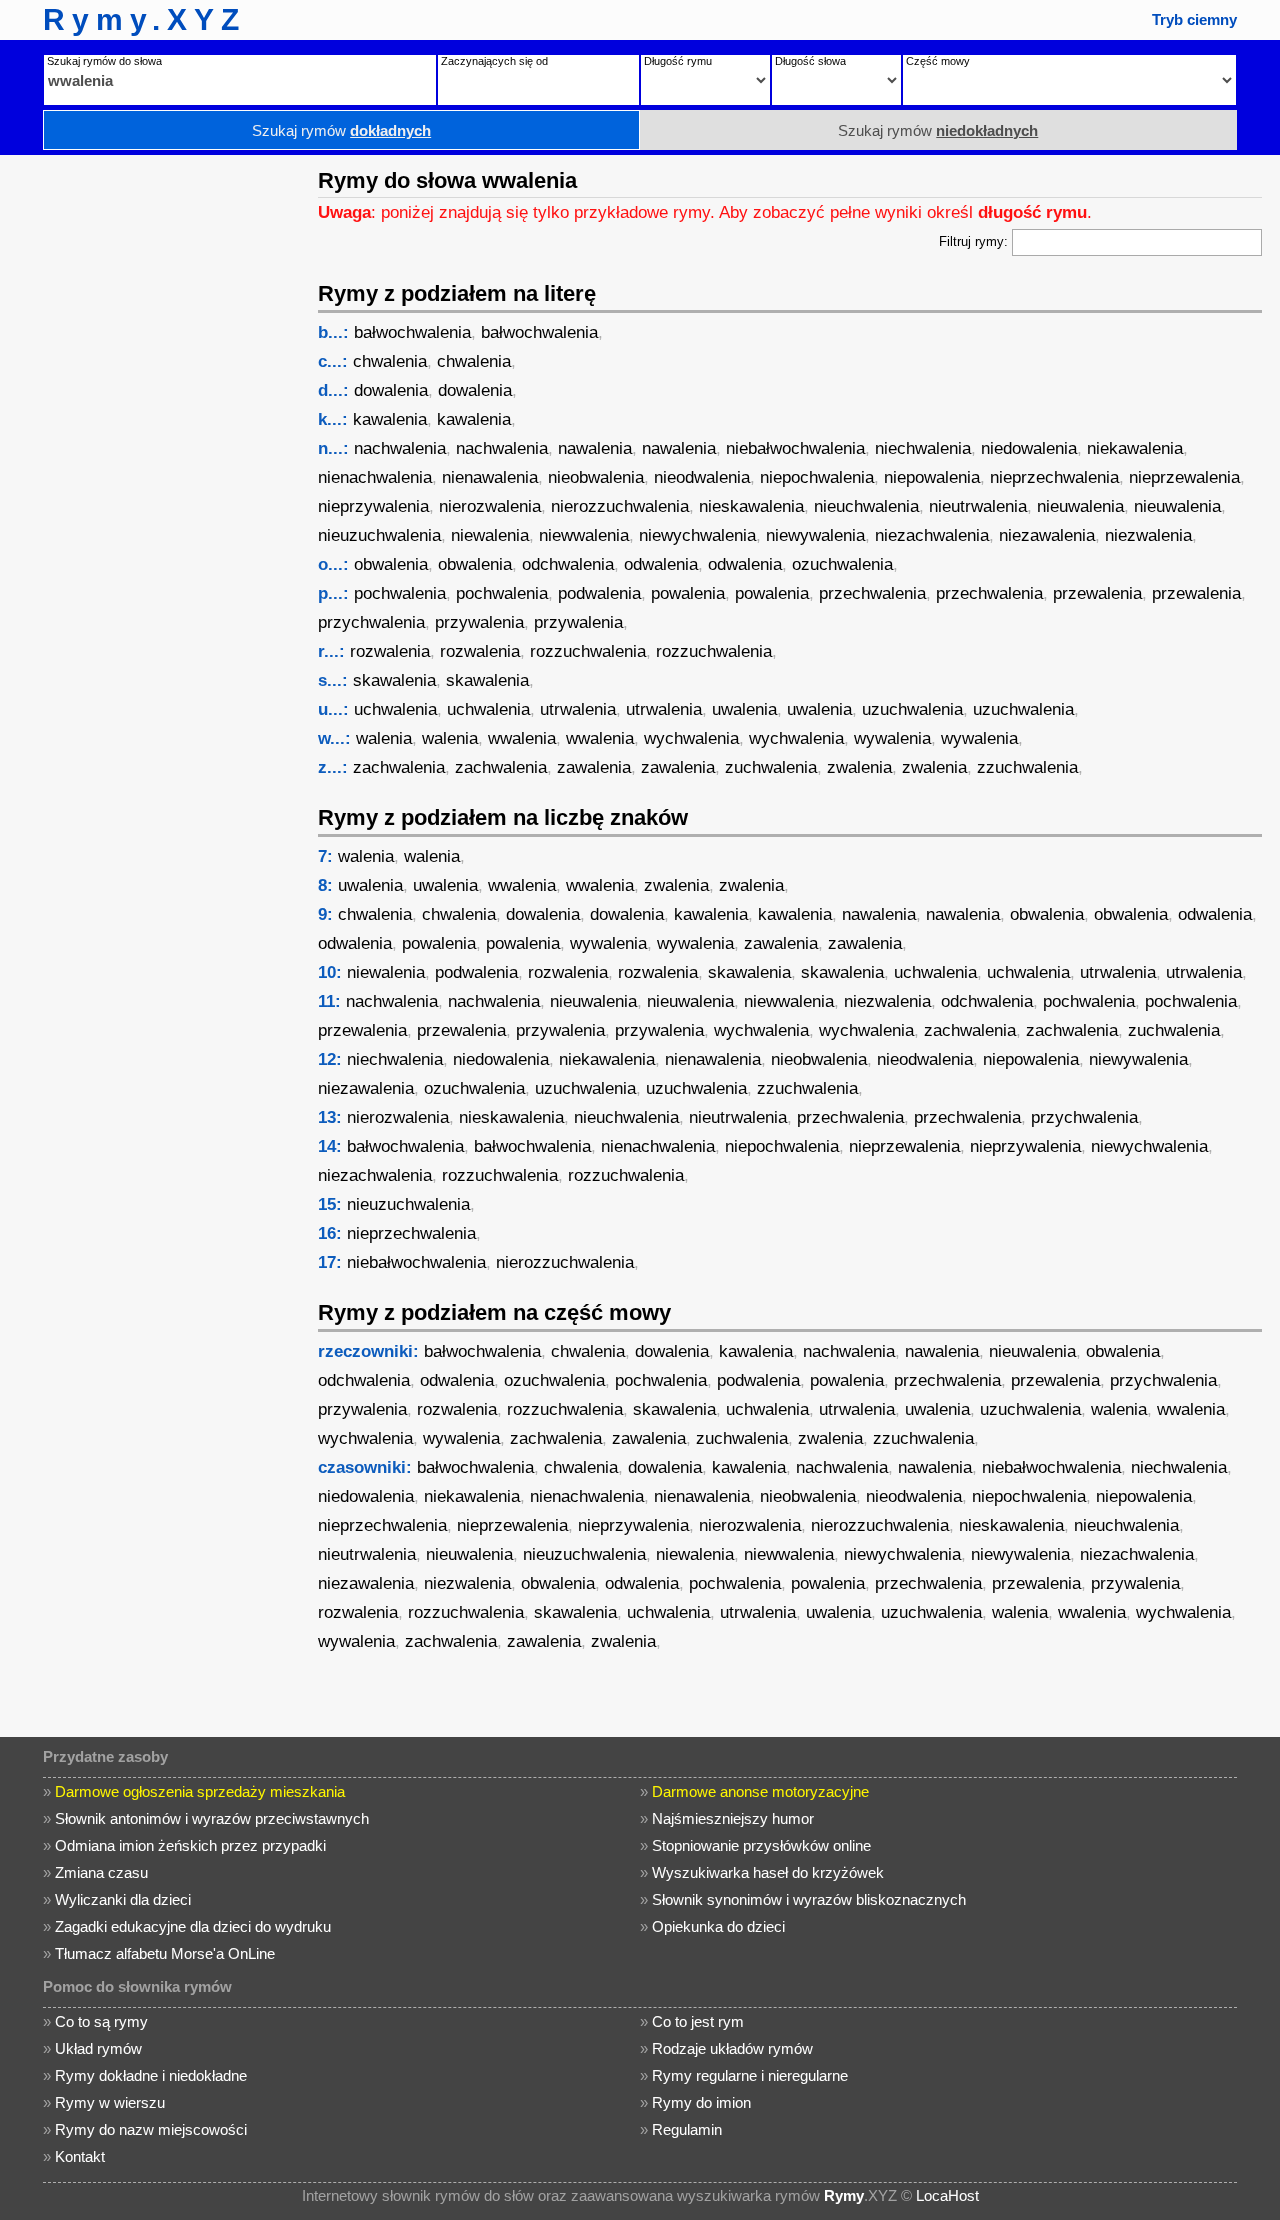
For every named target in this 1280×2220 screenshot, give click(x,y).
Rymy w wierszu (110, 2102)
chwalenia (390, 361)
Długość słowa (810, 61)
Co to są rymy (101, 2021)
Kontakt (80, 2156)
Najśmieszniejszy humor (733, 1818)
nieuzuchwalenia (379, 535)
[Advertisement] (155, 455)
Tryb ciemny (1194, 19)
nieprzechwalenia (1054, 477)
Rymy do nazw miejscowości (151, 2129)
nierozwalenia (490, 506)
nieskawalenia (751, 506)
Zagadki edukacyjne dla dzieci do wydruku (193, 1926)
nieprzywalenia (373, 506)
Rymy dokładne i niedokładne (151, 2075)
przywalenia (479, 622)
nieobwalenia (596, 477)
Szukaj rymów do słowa (104, 61)
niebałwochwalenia (795, 448)
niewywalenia (815, 535)
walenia (384, 738)
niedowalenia (1029, 448)
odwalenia (661, 564)
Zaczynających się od (494, 61)
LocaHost (947, 2195)
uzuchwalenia (912, 709)
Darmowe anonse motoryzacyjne (760, 1791)
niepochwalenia (817, 477)
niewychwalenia (697, 535)
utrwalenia (578, 709)
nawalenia (595, 448)
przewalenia (1097, 593)
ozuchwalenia (842, 564)
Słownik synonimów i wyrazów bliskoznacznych (809, 1899)
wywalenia (892, 738)
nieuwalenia (1080, 506)
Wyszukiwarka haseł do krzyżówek (768, 1872)
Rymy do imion (701, 2102)
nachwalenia (400, 448)
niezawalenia (1047, 535)
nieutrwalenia (978, 506)
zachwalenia (399, 767)
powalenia (688, 593)
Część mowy (938, 61)
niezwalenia (1148, 535)
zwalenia (859, 767)
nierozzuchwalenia (620, 506)
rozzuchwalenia (588, 651)
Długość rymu (678, 61)
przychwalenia (371, 622)
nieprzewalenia (1184, 477)
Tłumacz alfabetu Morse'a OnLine (165, 1953)
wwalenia (522, 738)
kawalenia (390, 419)
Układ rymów (98, 2048)
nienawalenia (490, 477)
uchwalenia (395, 709)
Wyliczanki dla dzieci (123, 1899)
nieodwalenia (702, 477)
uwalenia (744, 709)
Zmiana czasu (101, 1872)
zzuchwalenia (1027, 767)
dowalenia (391, 390)
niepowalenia (932, 477)
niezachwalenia (932, 535)
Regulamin (687, 2129)
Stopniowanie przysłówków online (761, 1845)
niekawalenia (1135, 448)
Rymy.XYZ (144, 19)
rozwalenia (390, 651)
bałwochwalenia (412, 332)
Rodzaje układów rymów (732, 2048)
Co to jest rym (698, 2021)
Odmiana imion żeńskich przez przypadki (190, 1845)
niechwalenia (923, 448)
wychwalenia (691, 738)
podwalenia (599, 593)
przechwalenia (872, 593)
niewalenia (490, 535)
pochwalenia (400, 593)
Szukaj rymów (341, 130)
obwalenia (391, 564)
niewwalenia (584, 535)
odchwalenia (568, 564)
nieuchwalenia (866, 506)
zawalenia (594, 767)
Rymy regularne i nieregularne (750, 2075)
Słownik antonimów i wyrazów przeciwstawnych (212, 1818)
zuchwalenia (771, 767)
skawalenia (394, 680)
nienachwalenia (375, 477)
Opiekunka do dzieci (718, 1926)
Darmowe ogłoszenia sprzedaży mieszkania (200, 1791)
